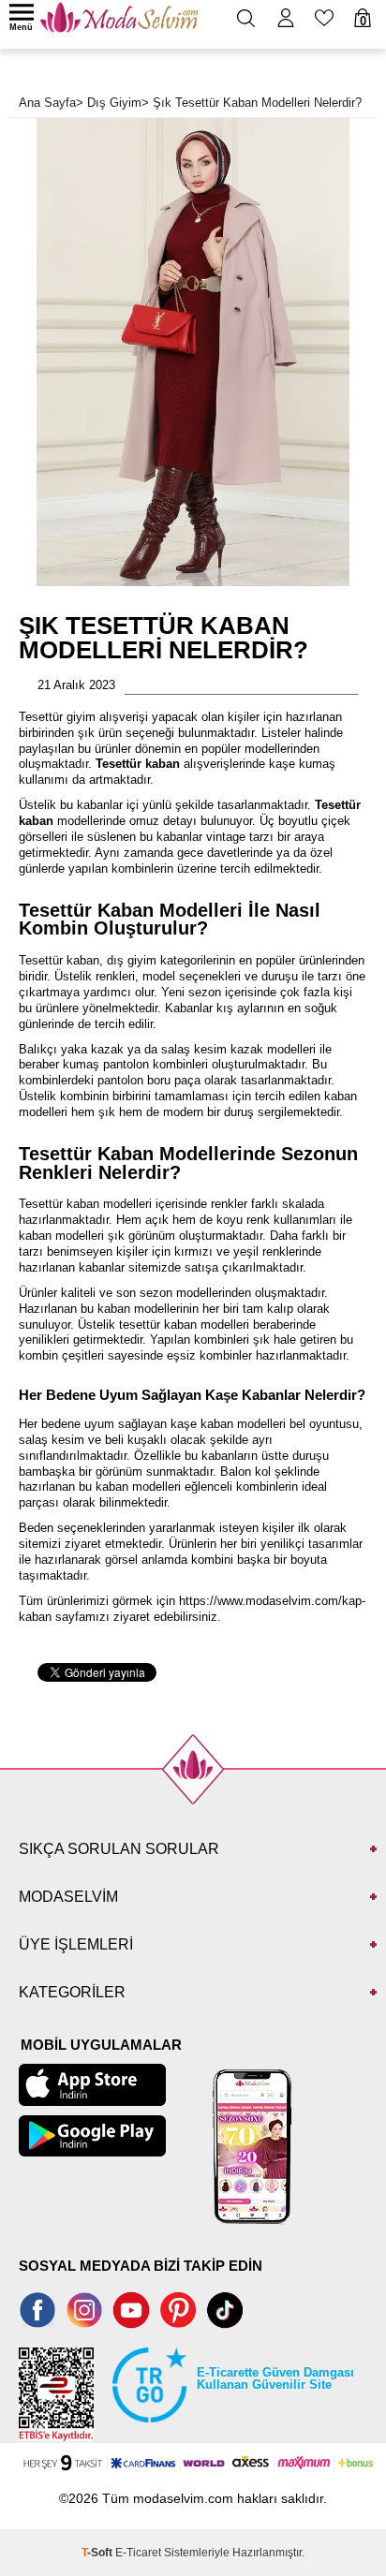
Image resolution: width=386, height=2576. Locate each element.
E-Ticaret (138, 2553)
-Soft (98, 2553)
